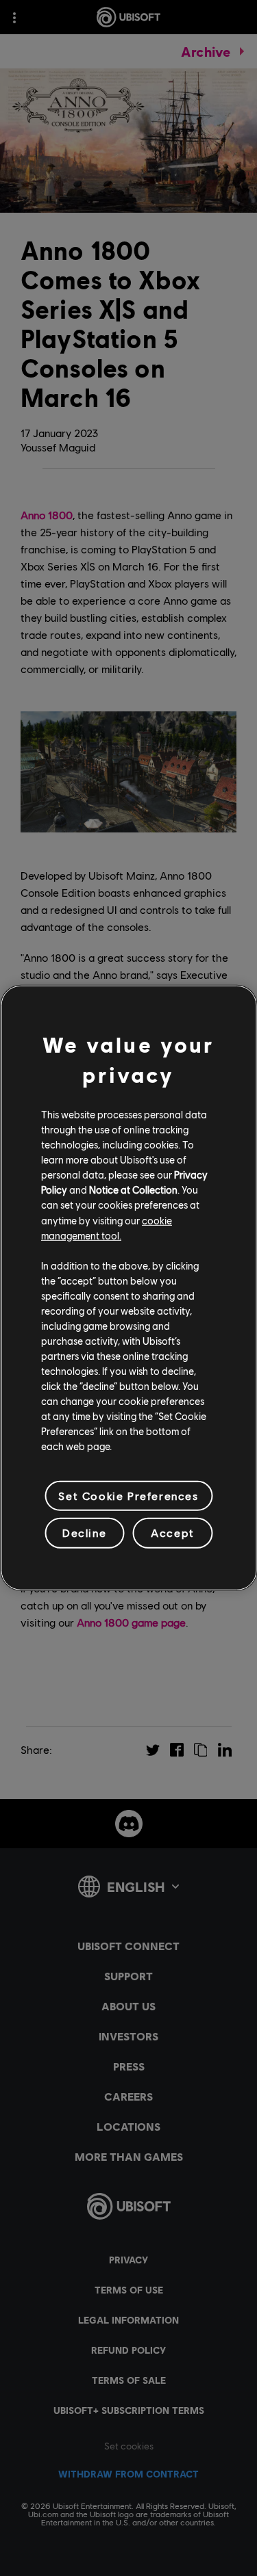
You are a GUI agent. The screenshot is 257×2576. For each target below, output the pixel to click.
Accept (173, 1533)
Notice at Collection (133, 1190)
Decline (84, 1533)
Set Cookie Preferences (128, 1496)
